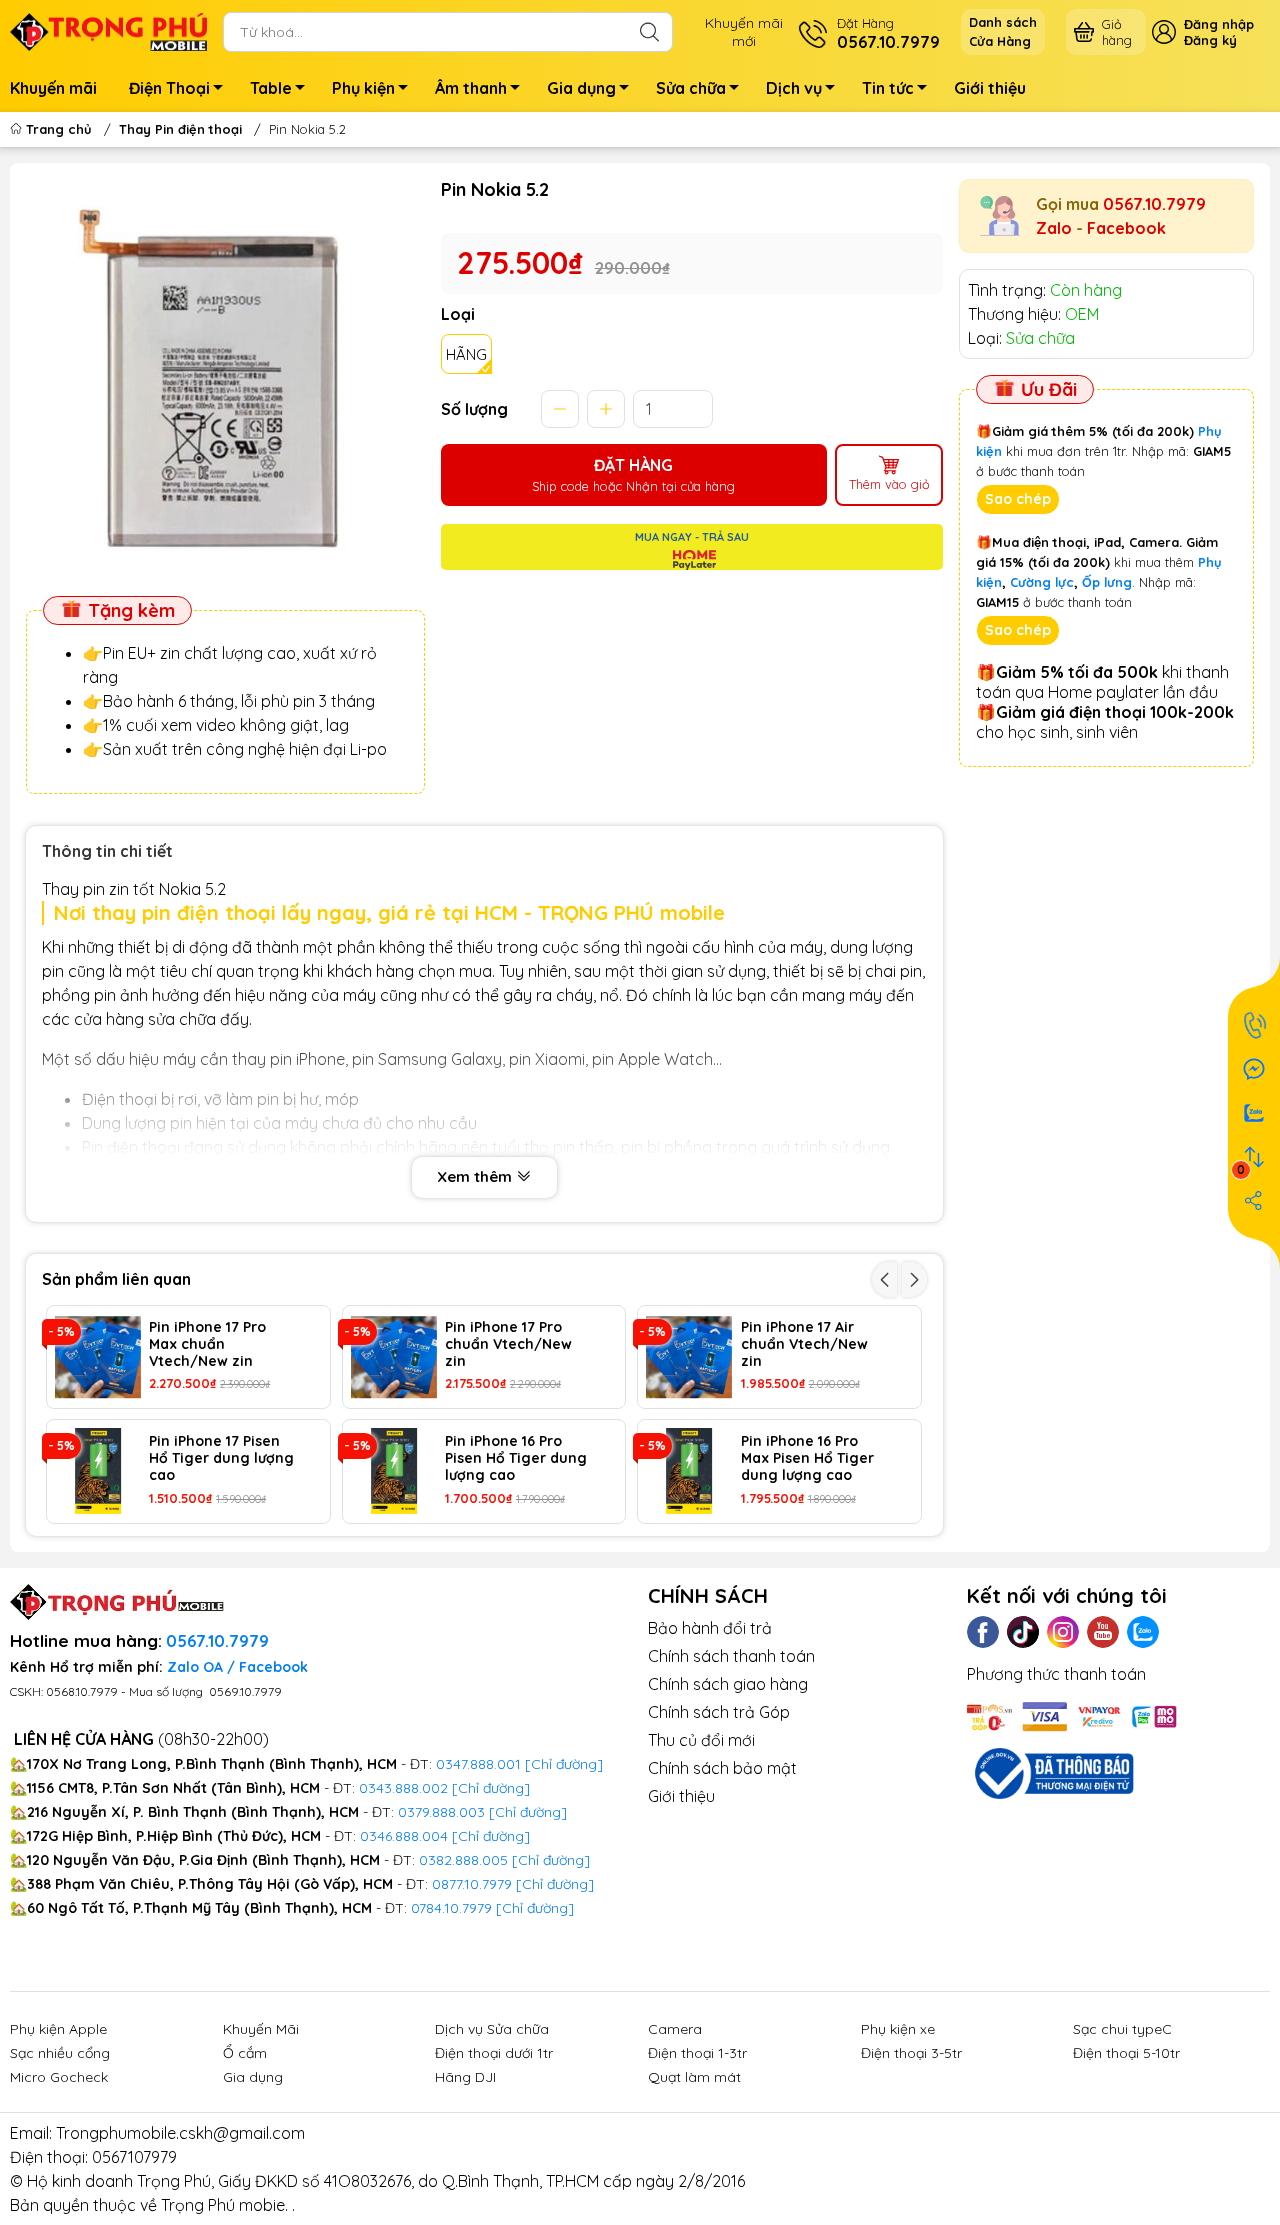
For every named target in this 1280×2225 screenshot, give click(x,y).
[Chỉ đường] (555, 1884)
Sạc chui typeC (1122, 2029)
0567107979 (134, 2157)
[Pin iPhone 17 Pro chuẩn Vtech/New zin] (394, 1357)
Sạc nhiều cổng (60, 2053)
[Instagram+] (1063, 1632)
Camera (675, 2029)
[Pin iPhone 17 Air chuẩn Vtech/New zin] (689, 1357)
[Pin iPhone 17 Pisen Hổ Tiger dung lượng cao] (98, 1471)
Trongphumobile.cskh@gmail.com (180, 2133)
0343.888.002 (403, 1788)
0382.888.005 (463, 1860)
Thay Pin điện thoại (180, 129)
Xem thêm (476, 1176)
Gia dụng (581, 88)
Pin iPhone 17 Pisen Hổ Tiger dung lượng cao (221, 1458)
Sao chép (1018, 499)
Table (271, 88)
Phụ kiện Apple (58, 2029)
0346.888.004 (404, 1836)
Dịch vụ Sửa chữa (492, 2029)
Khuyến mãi (53, 88)
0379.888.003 (441, 1812)
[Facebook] (983, 1632)
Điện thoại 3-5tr (911, 2053)
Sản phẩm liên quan (116, 1279)
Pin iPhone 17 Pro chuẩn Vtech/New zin (508, 1344)
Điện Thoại (169, 88)
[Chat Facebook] (1254, 1069)
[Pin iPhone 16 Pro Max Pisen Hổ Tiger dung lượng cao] (689, 1471)
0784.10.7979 (451, 1908)
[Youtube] (1103, 1632)
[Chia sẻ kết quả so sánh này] (1254, 1201)
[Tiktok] (1023, 1632)
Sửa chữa (691, 88)
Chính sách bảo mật (722, 1768)
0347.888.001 (480, 1764)
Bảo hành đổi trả (710, 1628)
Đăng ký (1210, 40)
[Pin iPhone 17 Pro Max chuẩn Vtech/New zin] (98, 1357)
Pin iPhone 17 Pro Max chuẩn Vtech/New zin (207, 1344)
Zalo (1054, 228)
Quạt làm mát (694, 2077)
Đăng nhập (1219, 24)
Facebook (1126, 228)
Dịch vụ (794, 88)
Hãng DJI (465, 2077)
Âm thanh (471, 88)
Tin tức (888, 88)
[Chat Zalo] (1254, 1113)
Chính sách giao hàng (728, 1684)
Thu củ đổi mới (701, 1740)
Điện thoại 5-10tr (1126, 2053)
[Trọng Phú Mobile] (108, 30)
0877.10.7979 (472, 1884)
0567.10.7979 (1154, 204)
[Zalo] (1143, 1632)
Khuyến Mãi (261, 2029)
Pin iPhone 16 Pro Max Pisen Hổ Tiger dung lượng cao (807, 1458)
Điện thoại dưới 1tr (494, 2053)
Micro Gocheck (59, 2077)
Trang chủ (59, 129)
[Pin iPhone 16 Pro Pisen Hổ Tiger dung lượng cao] (394, 1471)
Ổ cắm (245, 2053)
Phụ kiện (363, 88)
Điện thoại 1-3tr (697, 2053)
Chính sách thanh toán (731, 1656)
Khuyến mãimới (744, 32)
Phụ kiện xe (898, 2029)
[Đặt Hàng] (1254, 1025)
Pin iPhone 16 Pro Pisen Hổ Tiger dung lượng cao (516, 1458)
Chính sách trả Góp (719, 1712)
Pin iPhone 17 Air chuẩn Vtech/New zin (804, 1344)
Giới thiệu (990, 88)
